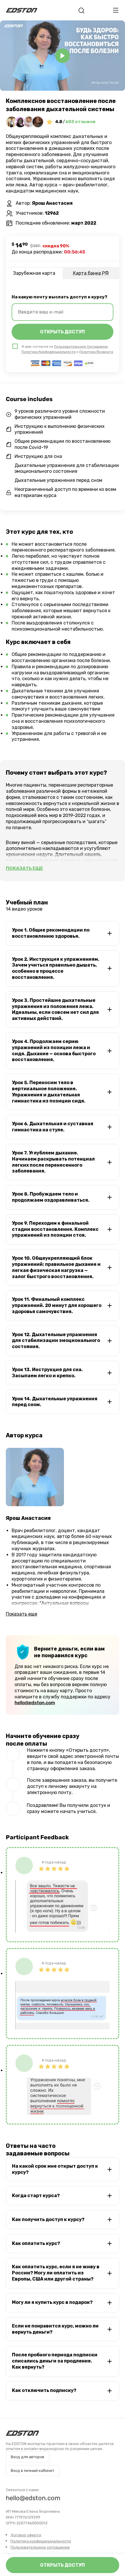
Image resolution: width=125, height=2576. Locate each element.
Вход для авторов (27, 2457)
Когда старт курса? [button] (36, 2196)
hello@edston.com (35, 1703)
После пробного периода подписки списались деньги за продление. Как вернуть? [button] (55, 2361)
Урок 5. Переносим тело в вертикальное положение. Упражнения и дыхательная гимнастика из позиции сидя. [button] (49, 1092)
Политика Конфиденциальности (49, 352)
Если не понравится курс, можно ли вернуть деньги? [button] (55, 2329)
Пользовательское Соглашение (81, 346)
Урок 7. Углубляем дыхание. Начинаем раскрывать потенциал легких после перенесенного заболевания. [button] (53, 1162)
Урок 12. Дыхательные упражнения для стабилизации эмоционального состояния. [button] (56, 1341)
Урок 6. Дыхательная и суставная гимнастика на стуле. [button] (53, 1127)
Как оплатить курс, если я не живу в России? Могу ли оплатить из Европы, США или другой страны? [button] (56, 2273)
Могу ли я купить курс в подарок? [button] (52, 2302)
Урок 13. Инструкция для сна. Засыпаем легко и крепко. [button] (47, 1373)
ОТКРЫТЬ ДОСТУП (63, 332)
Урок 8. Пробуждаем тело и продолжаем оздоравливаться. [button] (51, 1197)
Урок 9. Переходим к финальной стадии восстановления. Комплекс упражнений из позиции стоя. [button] (55, 1229)
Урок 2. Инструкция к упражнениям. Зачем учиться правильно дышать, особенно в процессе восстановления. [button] (56, 968)
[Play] (63, 56)
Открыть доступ (63, 2565)
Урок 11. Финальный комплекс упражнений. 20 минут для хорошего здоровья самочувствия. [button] (57, 1305)
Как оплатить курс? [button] (36, 2243)
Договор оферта (26, 2535)
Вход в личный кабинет (33, 2471)
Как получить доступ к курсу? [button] (48, 2219)
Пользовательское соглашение (40, 2547)
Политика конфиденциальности (41, 2541)
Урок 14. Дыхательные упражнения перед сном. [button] (55, 1402)
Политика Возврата (96, 352)
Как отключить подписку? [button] (44, 2390)
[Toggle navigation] (116, 10)
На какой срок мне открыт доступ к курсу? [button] (55, 2169)
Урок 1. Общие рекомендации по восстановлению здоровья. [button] (51, 933)
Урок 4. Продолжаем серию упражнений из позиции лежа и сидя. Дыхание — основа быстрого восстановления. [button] (54, 1050)
